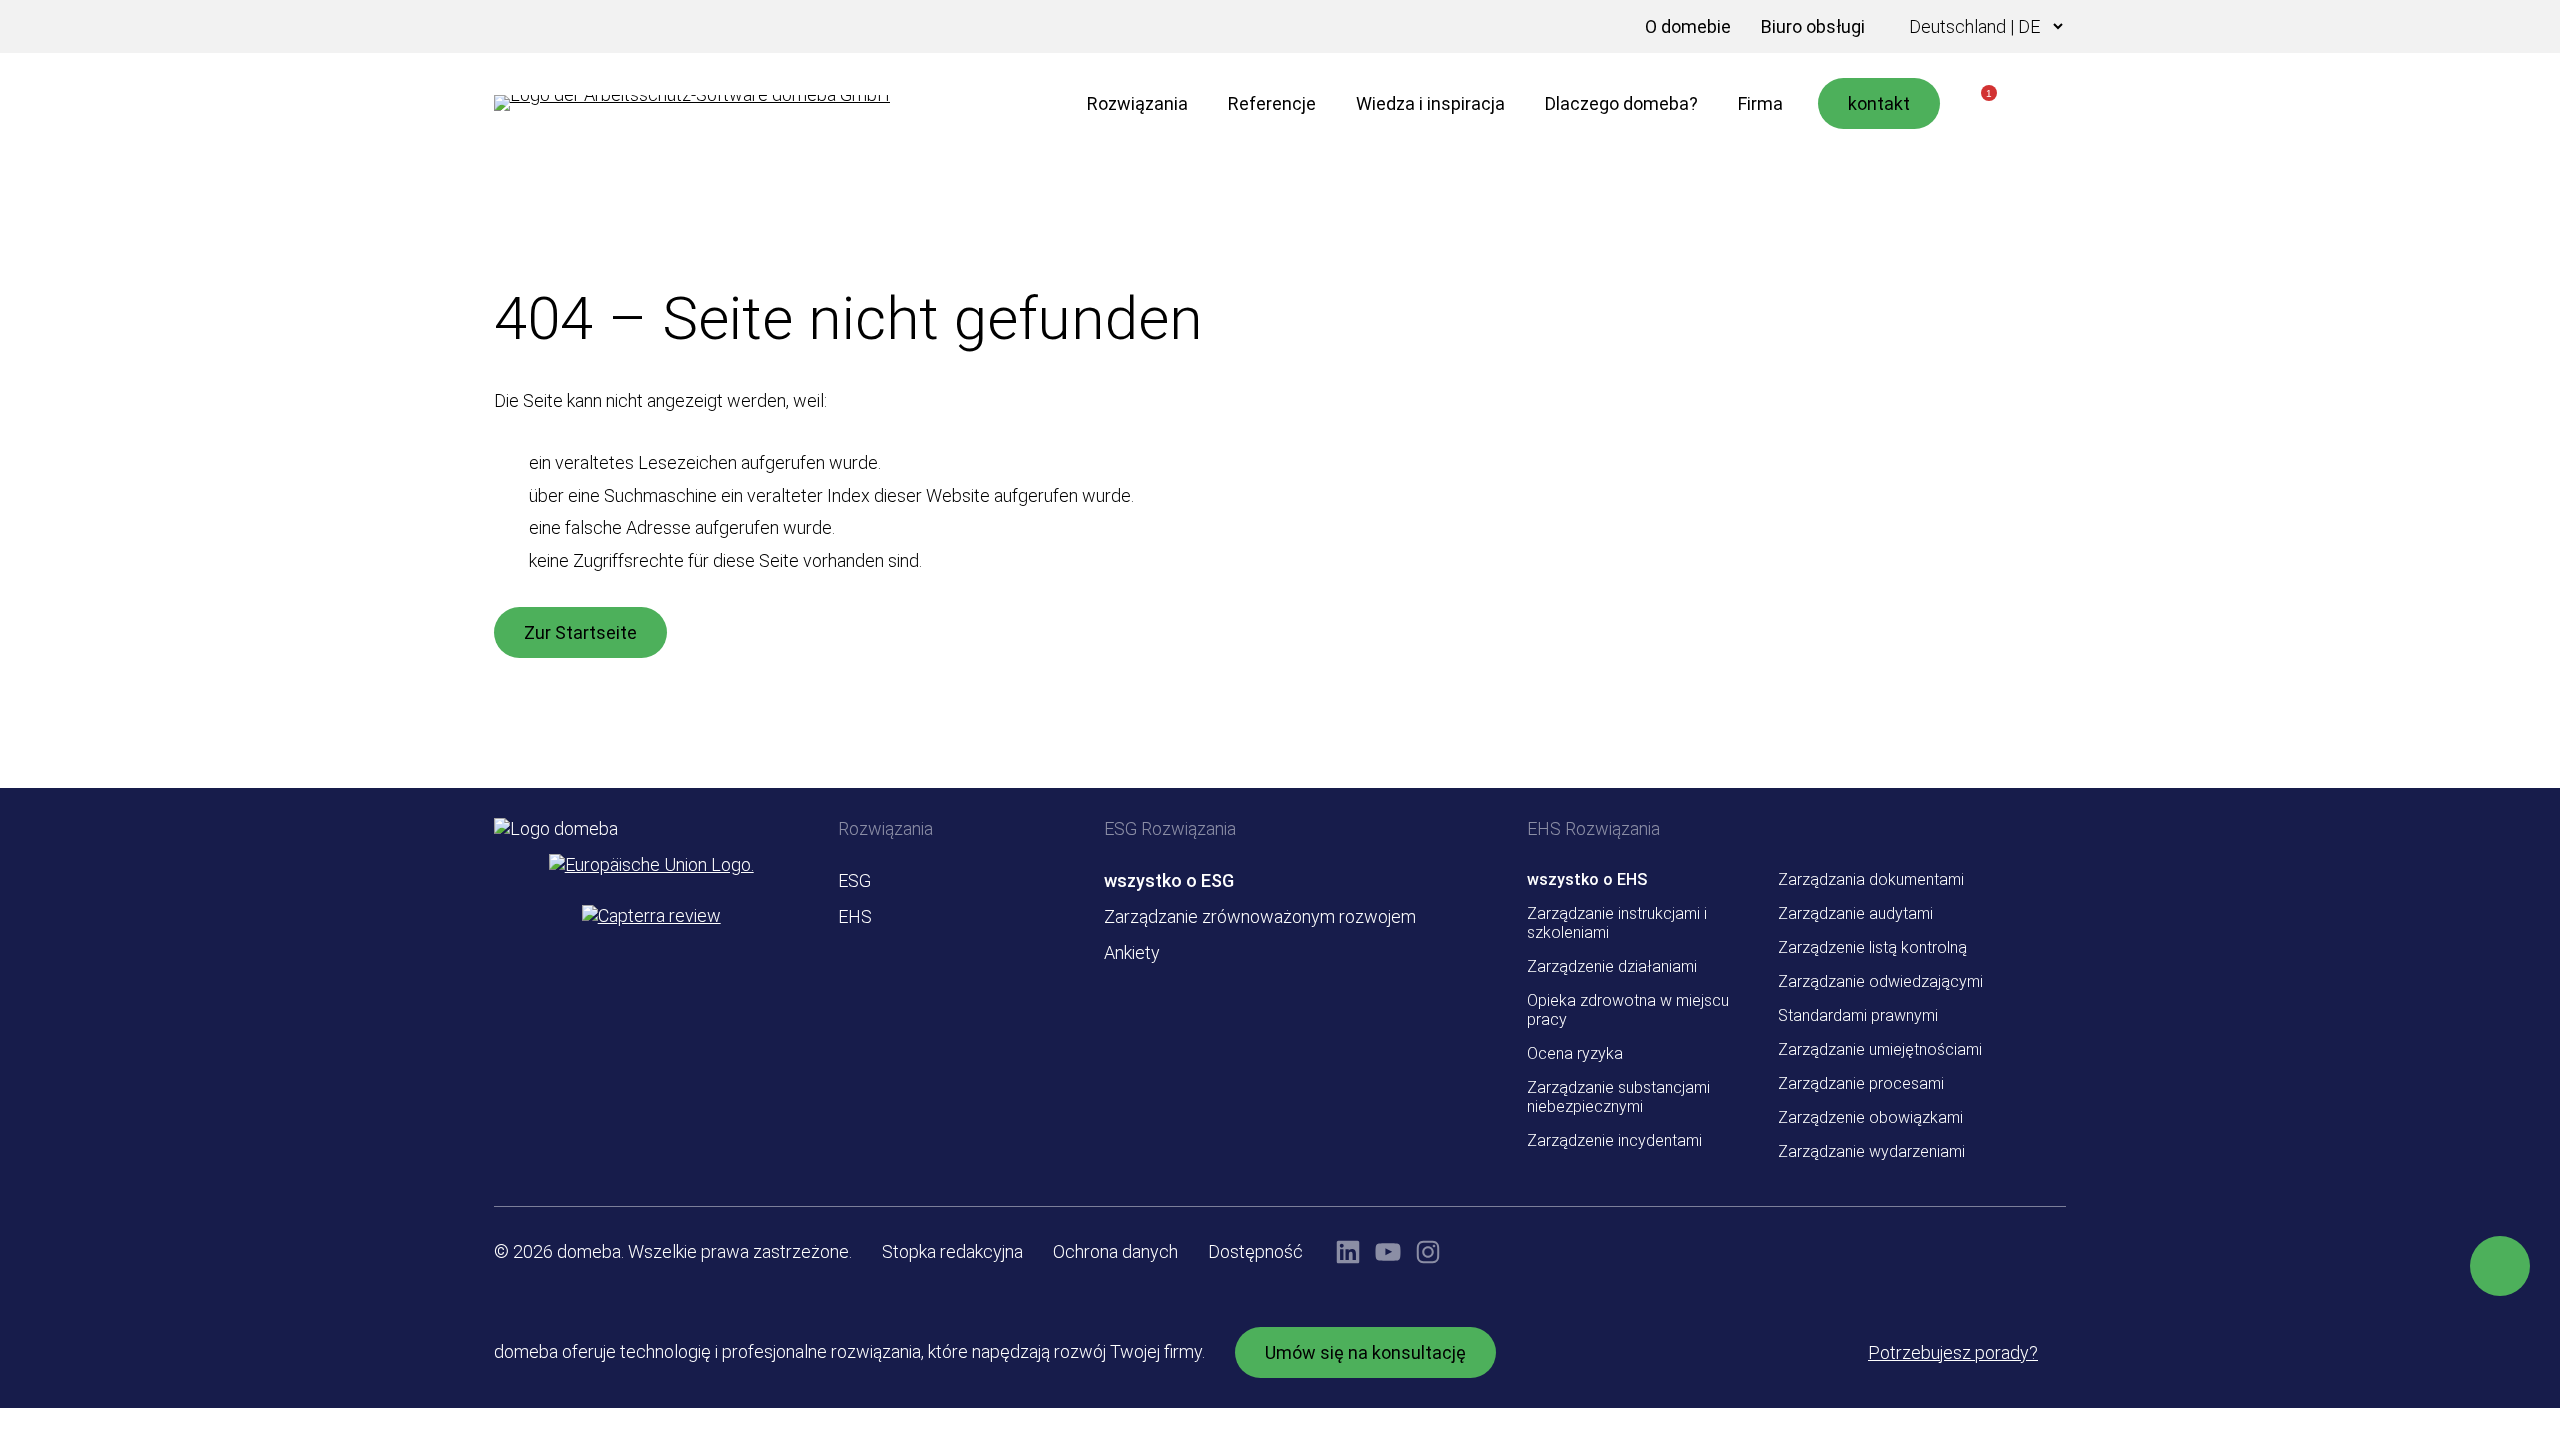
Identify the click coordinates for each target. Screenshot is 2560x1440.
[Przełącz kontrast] (1570, 27)
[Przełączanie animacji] (1600, 27)
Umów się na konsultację (1365, 1352)
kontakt (1879, 103)
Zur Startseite (580, 632)
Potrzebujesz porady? (1953, 1352)
